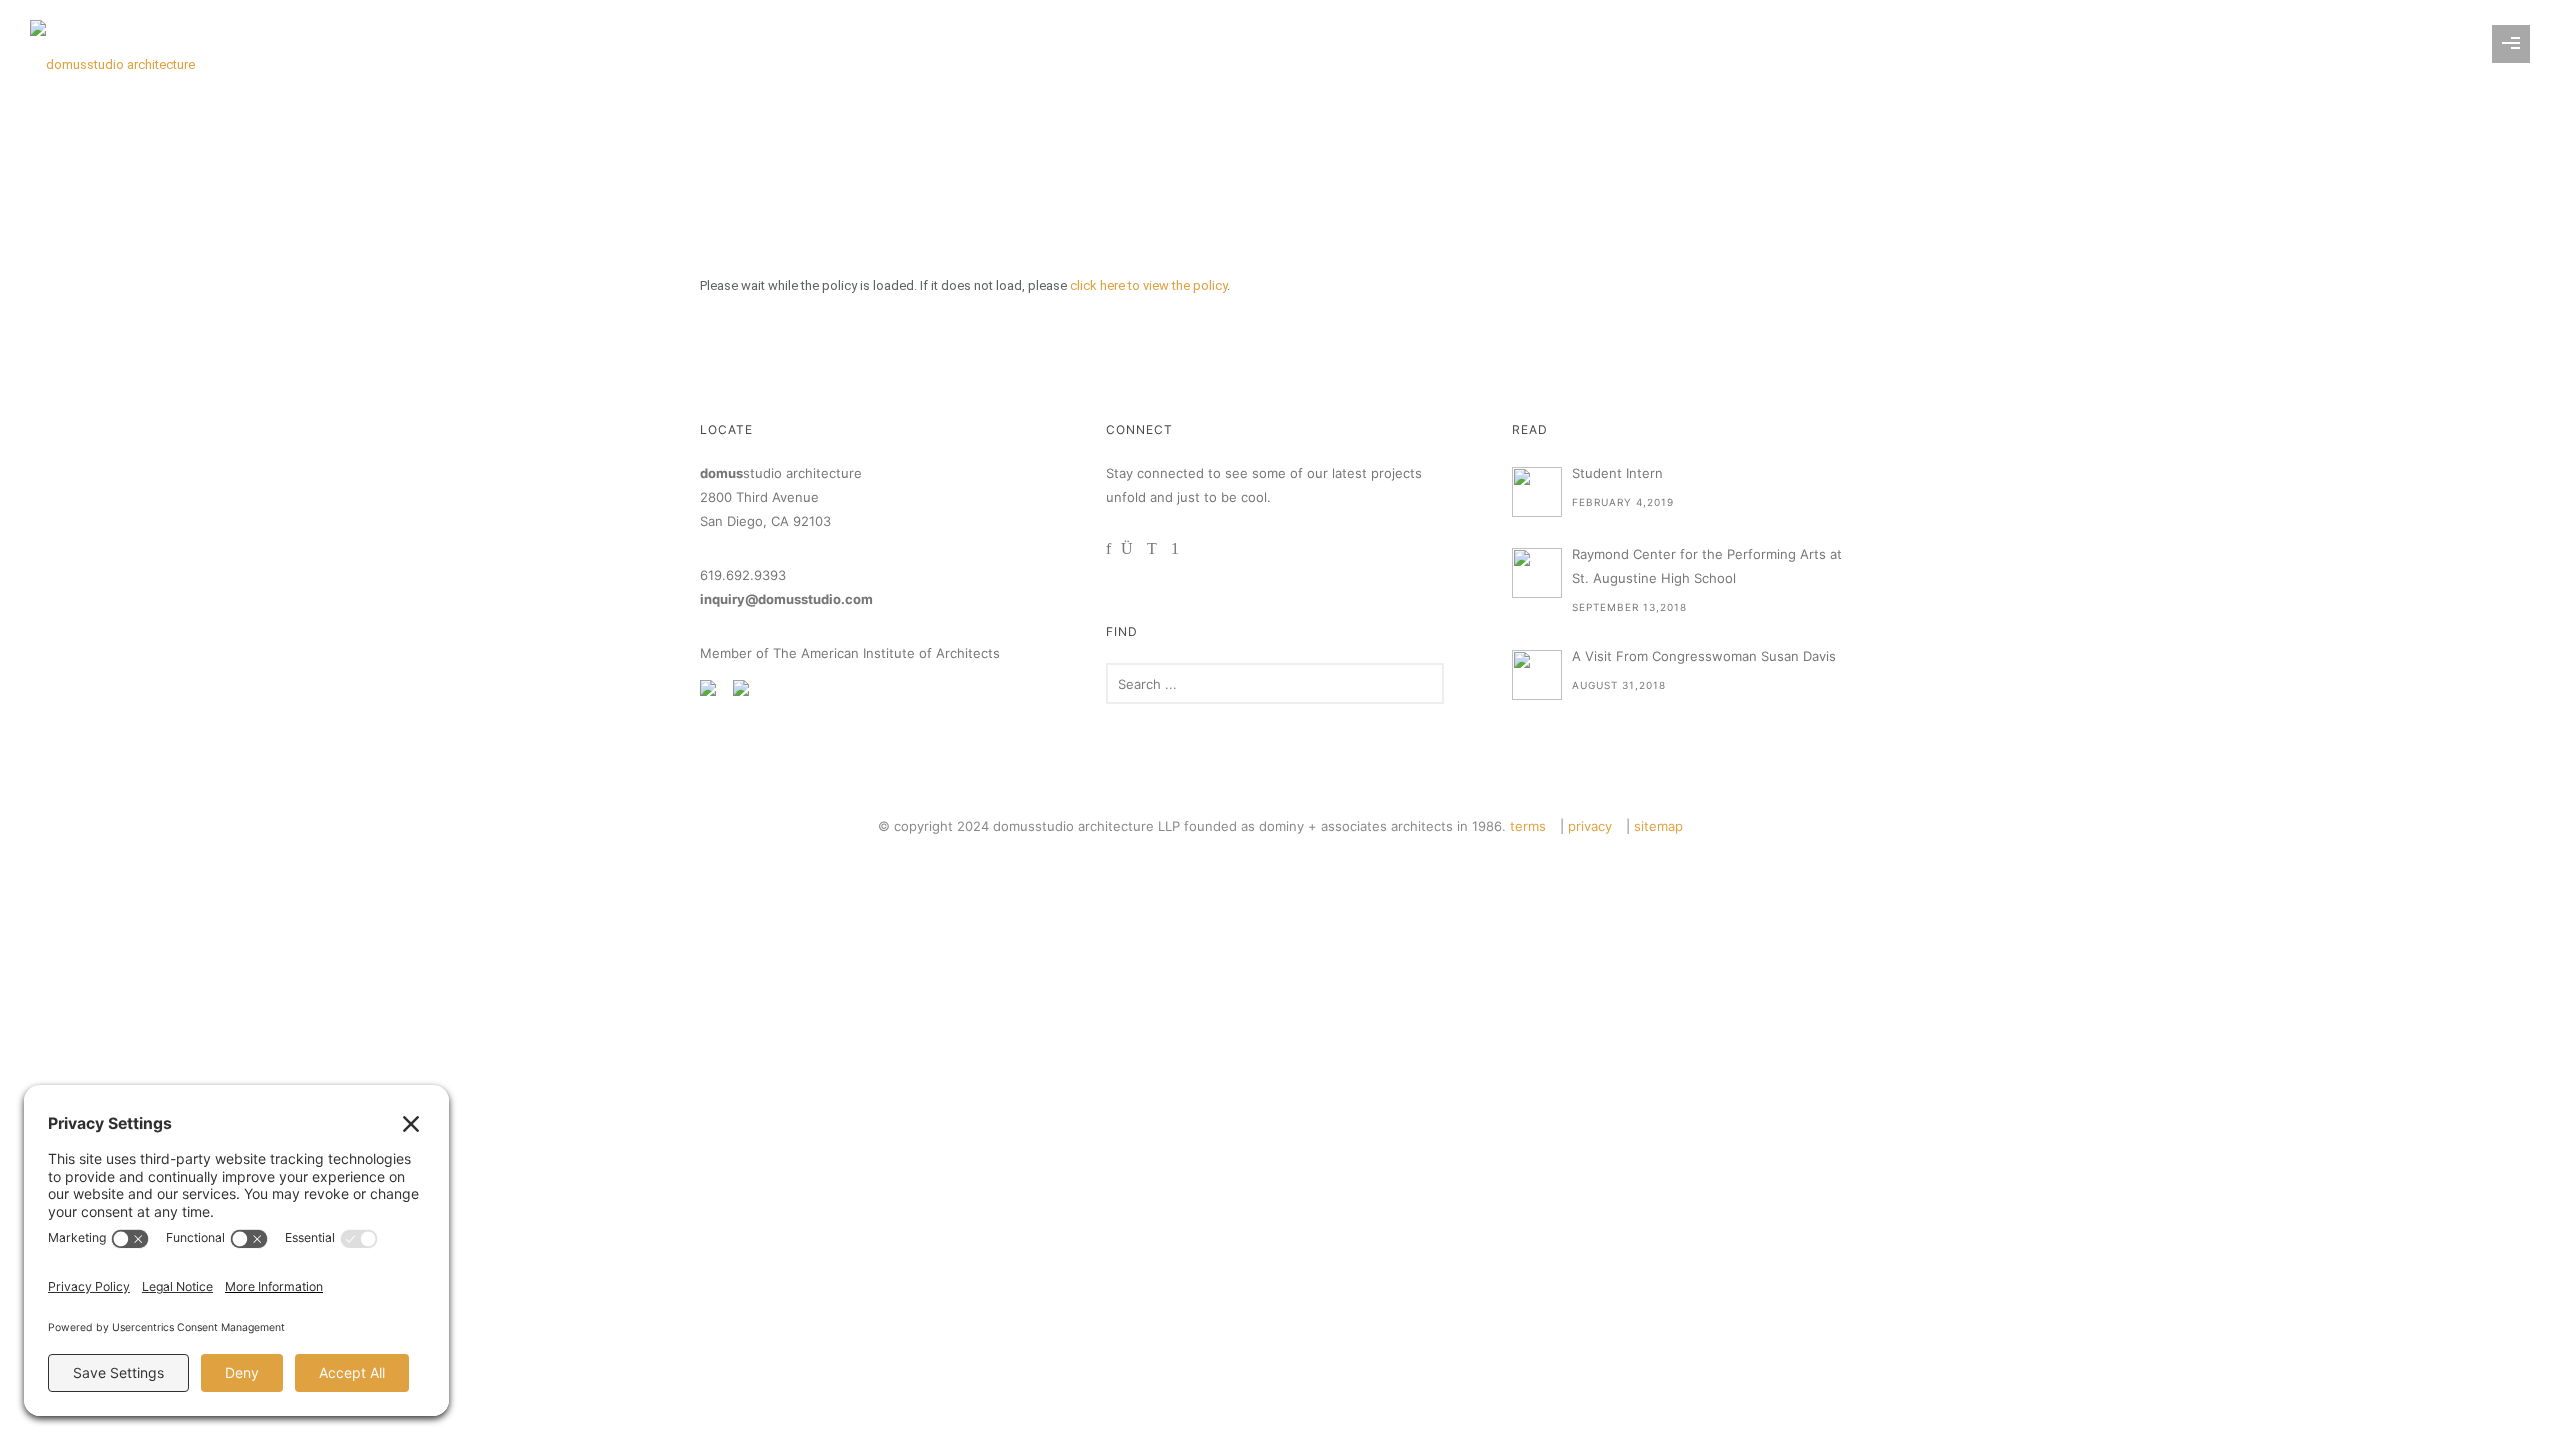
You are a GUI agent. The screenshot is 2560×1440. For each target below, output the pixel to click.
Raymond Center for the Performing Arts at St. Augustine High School (1707, 566)
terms (1528, 826)
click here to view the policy (1148, 285)
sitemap (1658, 826)
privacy (1590, 826)
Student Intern (1617, 473)
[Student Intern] (1537, 492)
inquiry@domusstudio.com (786, 599)
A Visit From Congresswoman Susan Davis (1704, 656)
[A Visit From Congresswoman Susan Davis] (1537, 675)
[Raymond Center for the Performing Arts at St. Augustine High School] (1537, 573)
